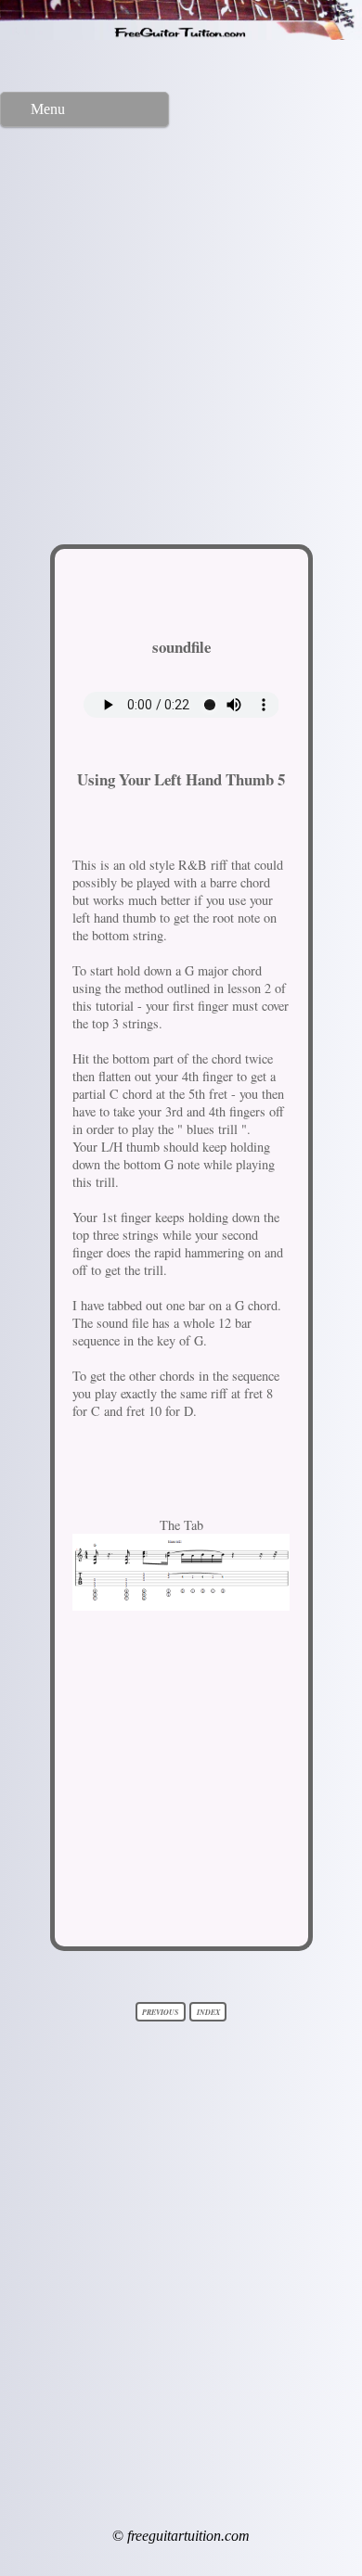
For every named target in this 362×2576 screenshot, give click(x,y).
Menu (48, 109)
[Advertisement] (181, 328)
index (208, 2011)
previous (160, 2011)
